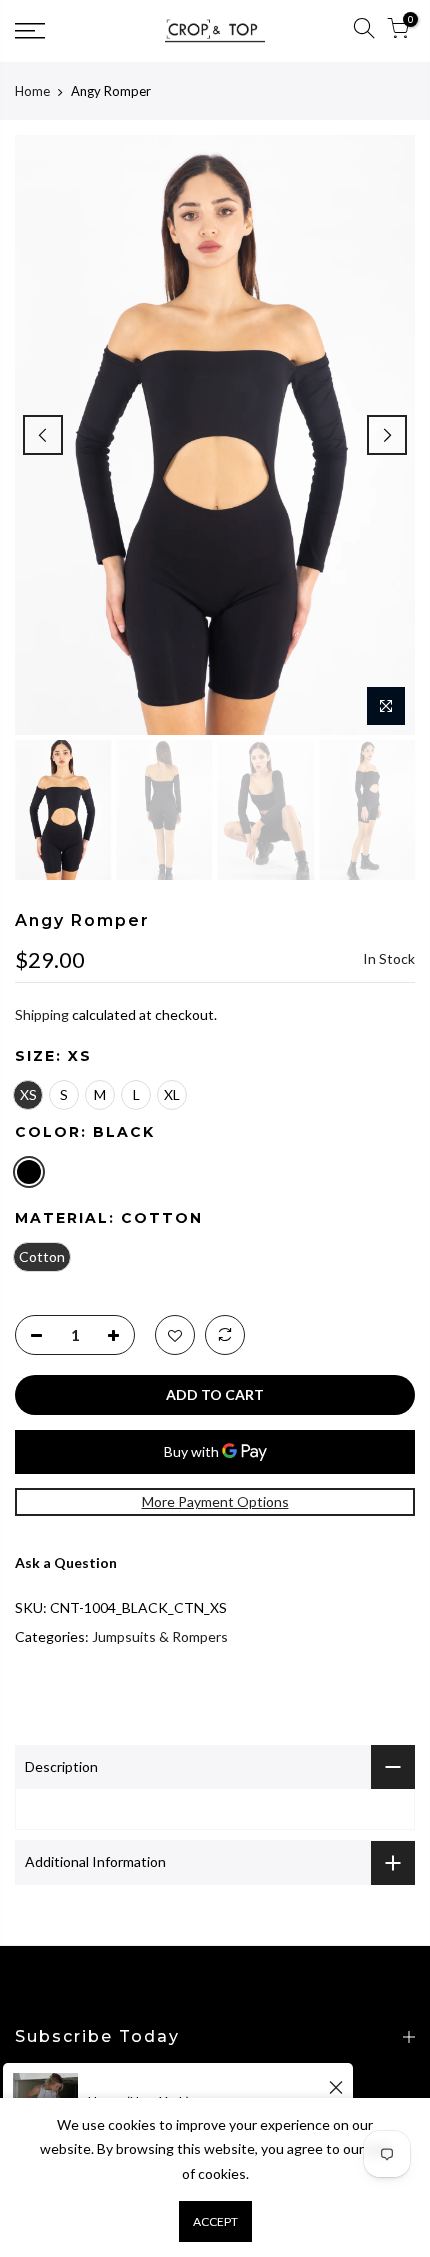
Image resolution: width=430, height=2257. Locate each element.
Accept (215, 2221)
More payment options (215, 1501)
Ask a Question (66, 1562)
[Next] (387, 435)
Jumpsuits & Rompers (160, 1636)
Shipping (42, 1014)
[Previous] (43, 435)
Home (32, 91)
